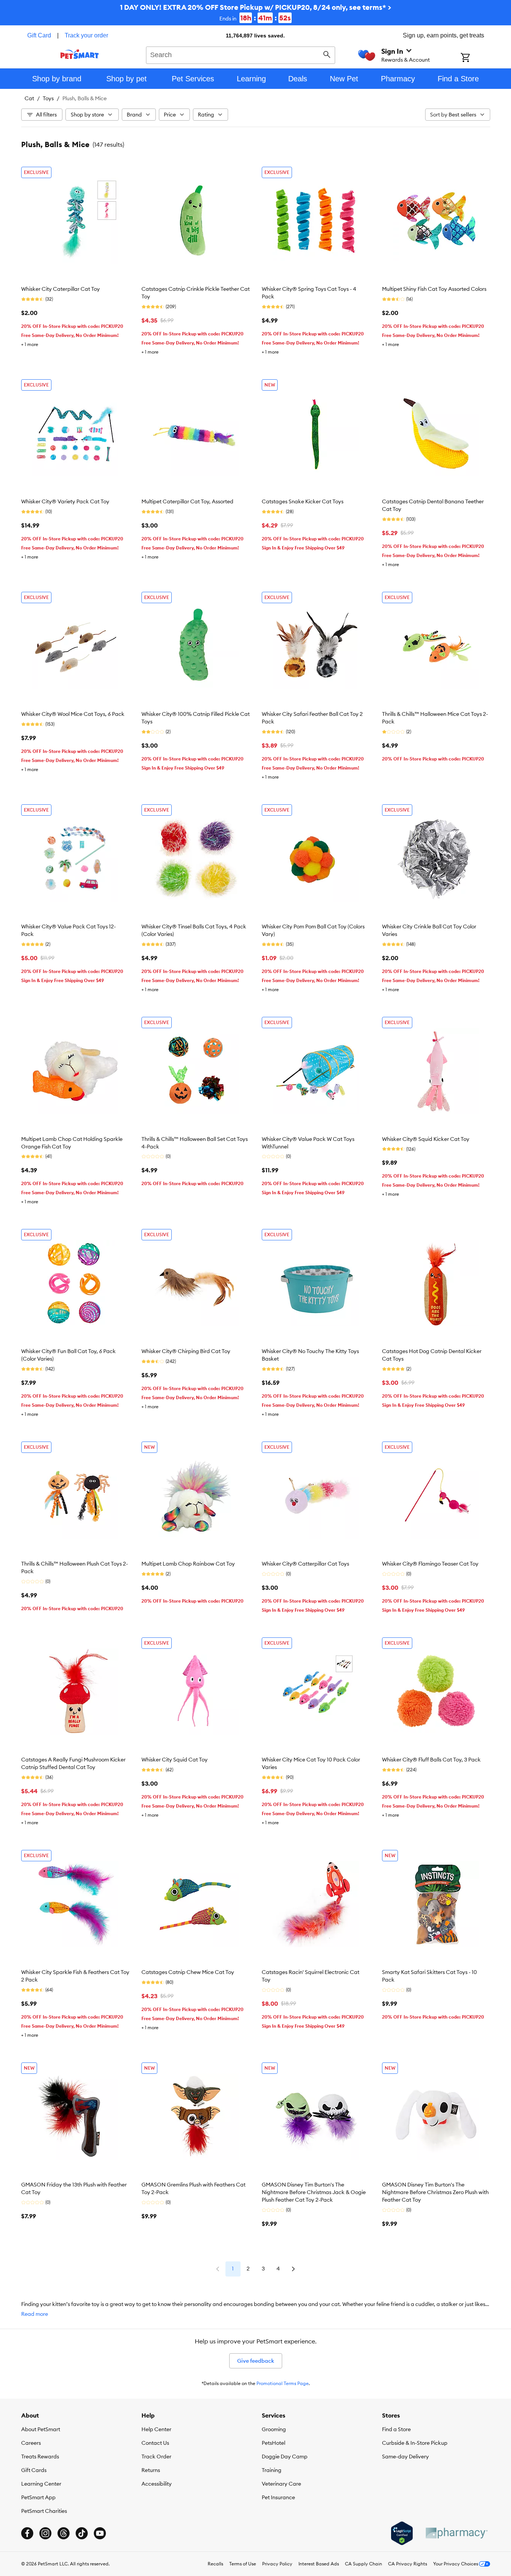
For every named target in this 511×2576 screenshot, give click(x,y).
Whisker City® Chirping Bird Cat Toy (186, 1351)
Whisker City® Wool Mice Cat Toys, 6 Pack (73, 714)
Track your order (86, 35)
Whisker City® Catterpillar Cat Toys (305, 1564)
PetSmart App (38, 2497)
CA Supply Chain (363, 2564)
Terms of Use (243, 2564)
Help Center (156, 2429)
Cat (29, 98)
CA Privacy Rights (408, 2564)
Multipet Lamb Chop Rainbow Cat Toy (188, 1564)
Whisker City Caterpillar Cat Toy (61, 289)
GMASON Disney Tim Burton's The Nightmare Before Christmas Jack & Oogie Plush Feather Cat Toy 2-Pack (314, 2192)
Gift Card (39, 35)
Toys (48, 98)
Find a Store (396, 2429)
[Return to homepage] (80, 54)
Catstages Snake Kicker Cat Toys (303, 501)
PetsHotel (273, 2443)
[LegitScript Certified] (402, 2533)
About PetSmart (41, 2429)
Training (272, 2470)
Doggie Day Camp (285, 2457)
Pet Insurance (278, 2497)
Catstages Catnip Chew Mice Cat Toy (188, 1972)
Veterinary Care (281, 2484)
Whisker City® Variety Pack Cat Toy (65, 501)
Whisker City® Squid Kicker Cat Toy (426, 1139)
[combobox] (241, 54)
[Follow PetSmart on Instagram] (45, 2533)
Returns (151, 2470)
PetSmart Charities (44, 2511)
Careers (31, 2443)
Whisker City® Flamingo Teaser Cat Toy (430, 1564)
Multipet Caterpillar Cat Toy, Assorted (187, 501)
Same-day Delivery (405, 2457)
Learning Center (41, 2484)
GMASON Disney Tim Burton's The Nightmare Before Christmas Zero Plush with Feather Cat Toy (435, 2192)
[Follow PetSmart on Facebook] (27, 2533)
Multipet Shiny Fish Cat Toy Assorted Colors (434, 289)
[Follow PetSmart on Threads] (64, 2533)
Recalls (215, 2564)
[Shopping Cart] (475, 58)
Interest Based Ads (319, 2564)
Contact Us (155, 2443)
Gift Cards (34, 2470)
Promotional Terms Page (283, 2383)
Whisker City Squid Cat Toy (175, 1760)
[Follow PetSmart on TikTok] (82, 2533)
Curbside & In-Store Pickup (415, 2443)
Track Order (156, 2457)
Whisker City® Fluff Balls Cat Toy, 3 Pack (431, 1760)
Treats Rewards (40, 2457)
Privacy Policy (277, 2564)
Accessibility (157, 2484)
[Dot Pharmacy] (456, 2533)
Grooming (274, 2429)
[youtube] (100, 2533)
